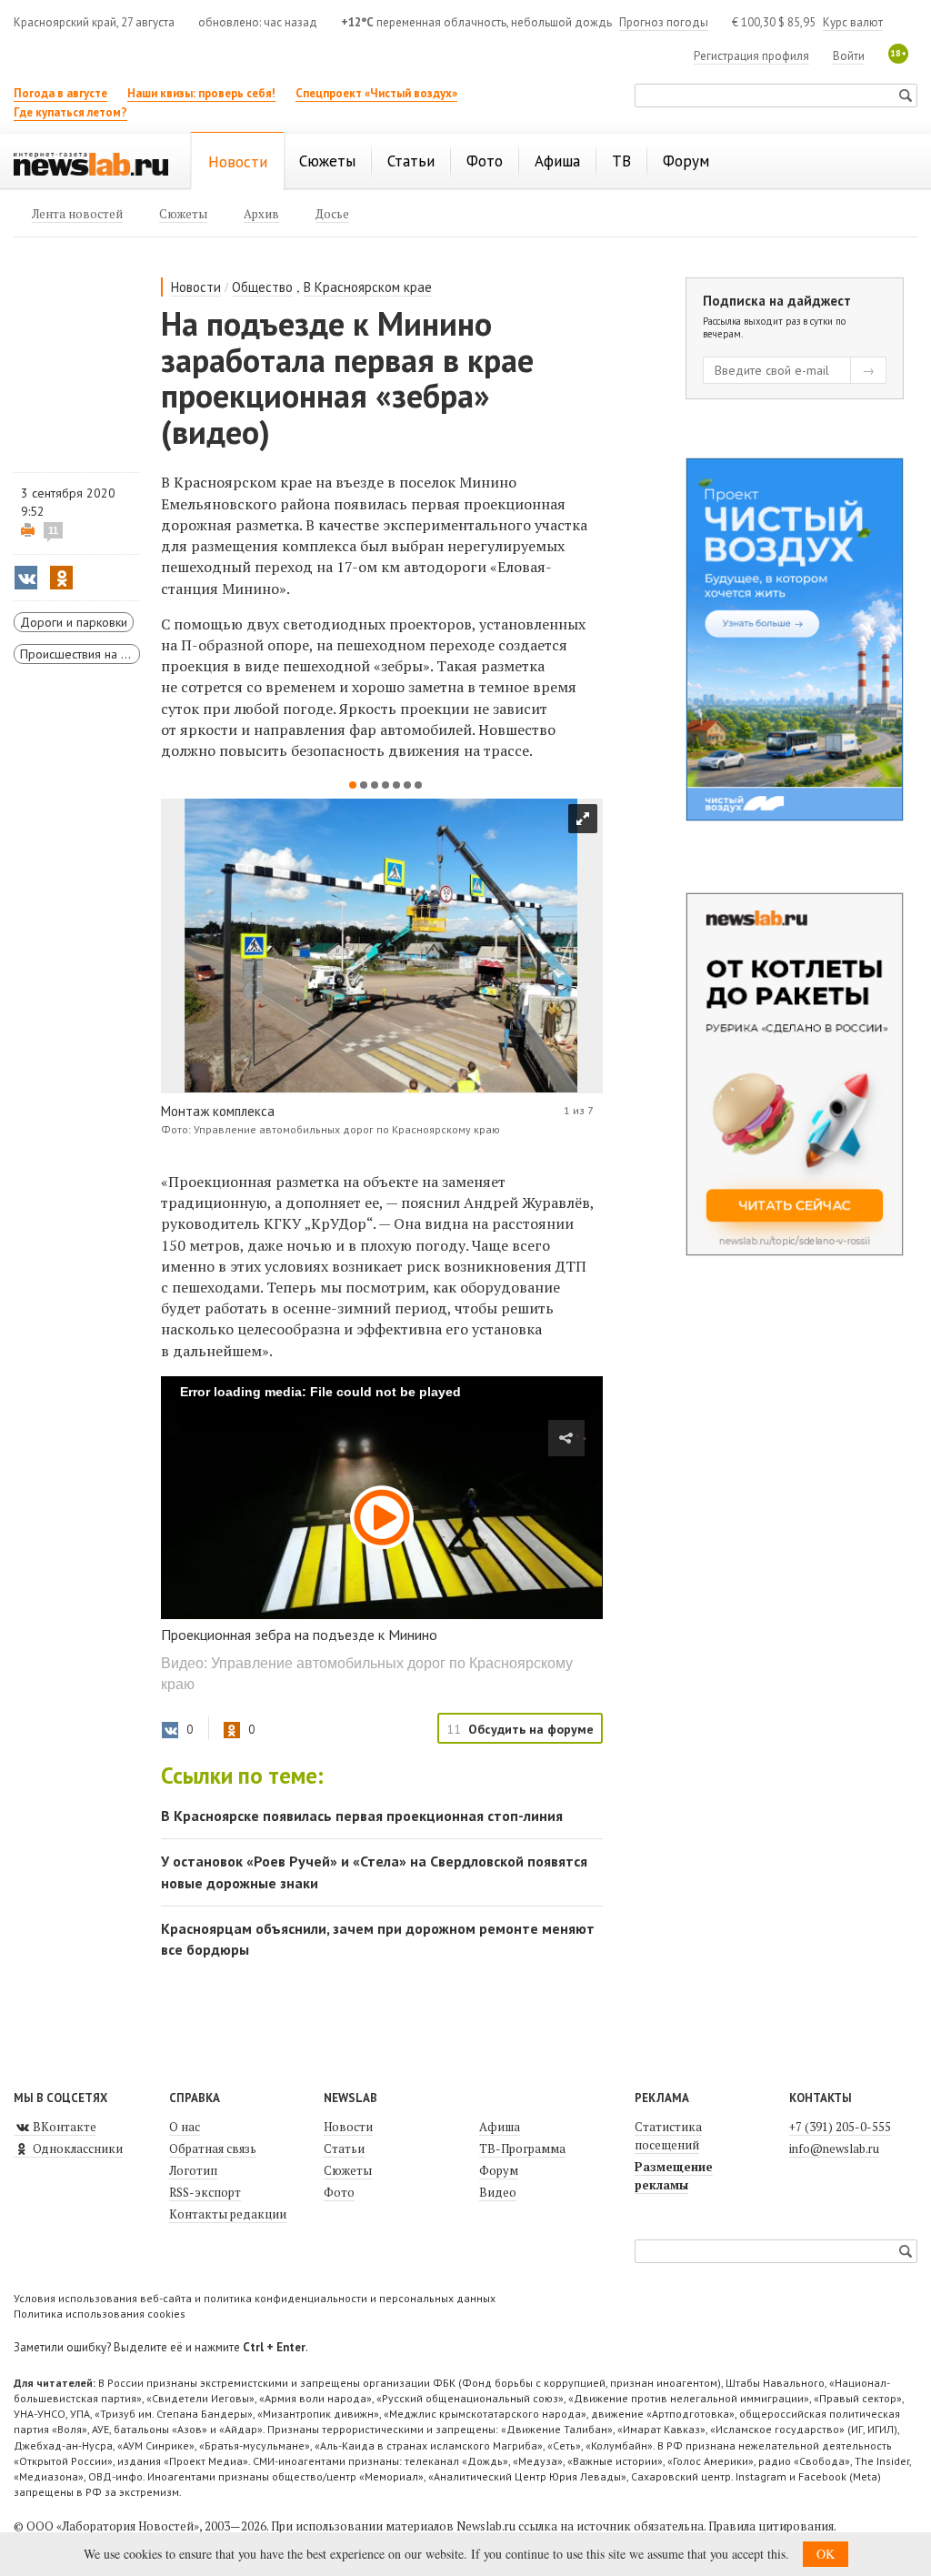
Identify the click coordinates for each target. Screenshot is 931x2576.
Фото (339, 2192)
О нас (185, 2127)
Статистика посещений (668, 2136)
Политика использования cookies (100, 2314)
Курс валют (853, 22)
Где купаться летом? (70, 112)
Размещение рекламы (674, 2176)
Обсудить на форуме (531, 1729)
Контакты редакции (228, 2214)
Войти (849, 56)
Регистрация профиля (751, 56)
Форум (499, 2170)
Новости (196, 287)
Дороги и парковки (74, 622)
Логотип (193, 2170)
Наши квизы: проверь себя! (201, 93)
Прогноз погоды (664, 22)
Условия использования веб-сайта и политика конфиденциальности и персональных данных (255, 2298)
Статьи (344, 2148)
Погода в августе (60, 93)
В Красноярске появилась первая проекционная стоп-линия (362, 1816)
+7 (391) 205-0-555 (840, 2127)
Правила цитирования (771, 2526)
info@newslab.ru (834, 2148)
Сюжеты (348, 2170)
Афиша (500, 2127)
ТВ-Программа (522, 2148)
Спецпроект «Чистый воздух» (376, 93)
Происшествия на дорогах (80, 654)
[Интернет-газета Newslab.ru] (91, 163)
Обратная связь (213, 2148)
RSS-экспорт (205, 2192)
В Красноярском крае (368, 287)
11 (53, 530)
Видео (498, 2192)
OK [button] (826, 2554)
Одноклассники (76, 2148)
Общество (262, 287)
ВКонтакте (63, 2127)
